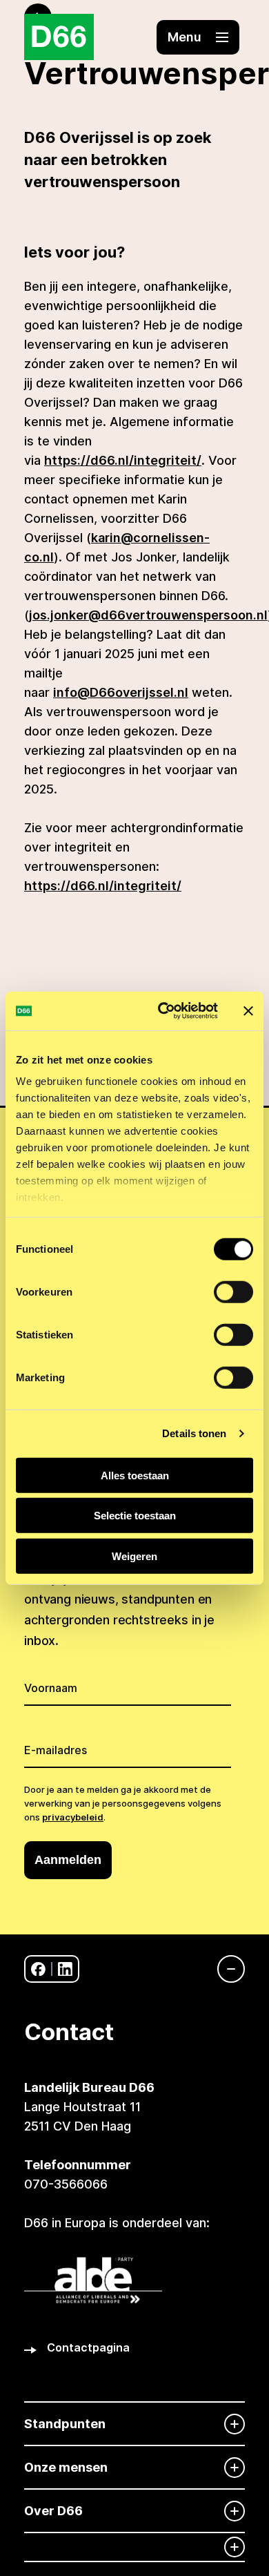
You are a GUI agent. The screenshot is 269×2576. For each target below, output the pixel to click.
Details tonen (194, 1433)
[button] (198, 37)
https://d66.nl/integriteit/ (123, 460)
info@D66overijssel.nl (121, 692)
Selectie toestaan (135, 1516)
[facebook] (38, 1969)
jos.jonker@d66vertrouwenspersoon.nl (148, 615)
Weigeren (134, 1556)
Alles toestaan (135, 1475)
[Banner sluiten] (248, 1011)
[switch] (233, 1291)
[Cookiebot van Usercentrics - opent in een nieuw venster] (163, 1011)
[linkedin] (65, 1969)
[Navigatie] (224, 1969)
